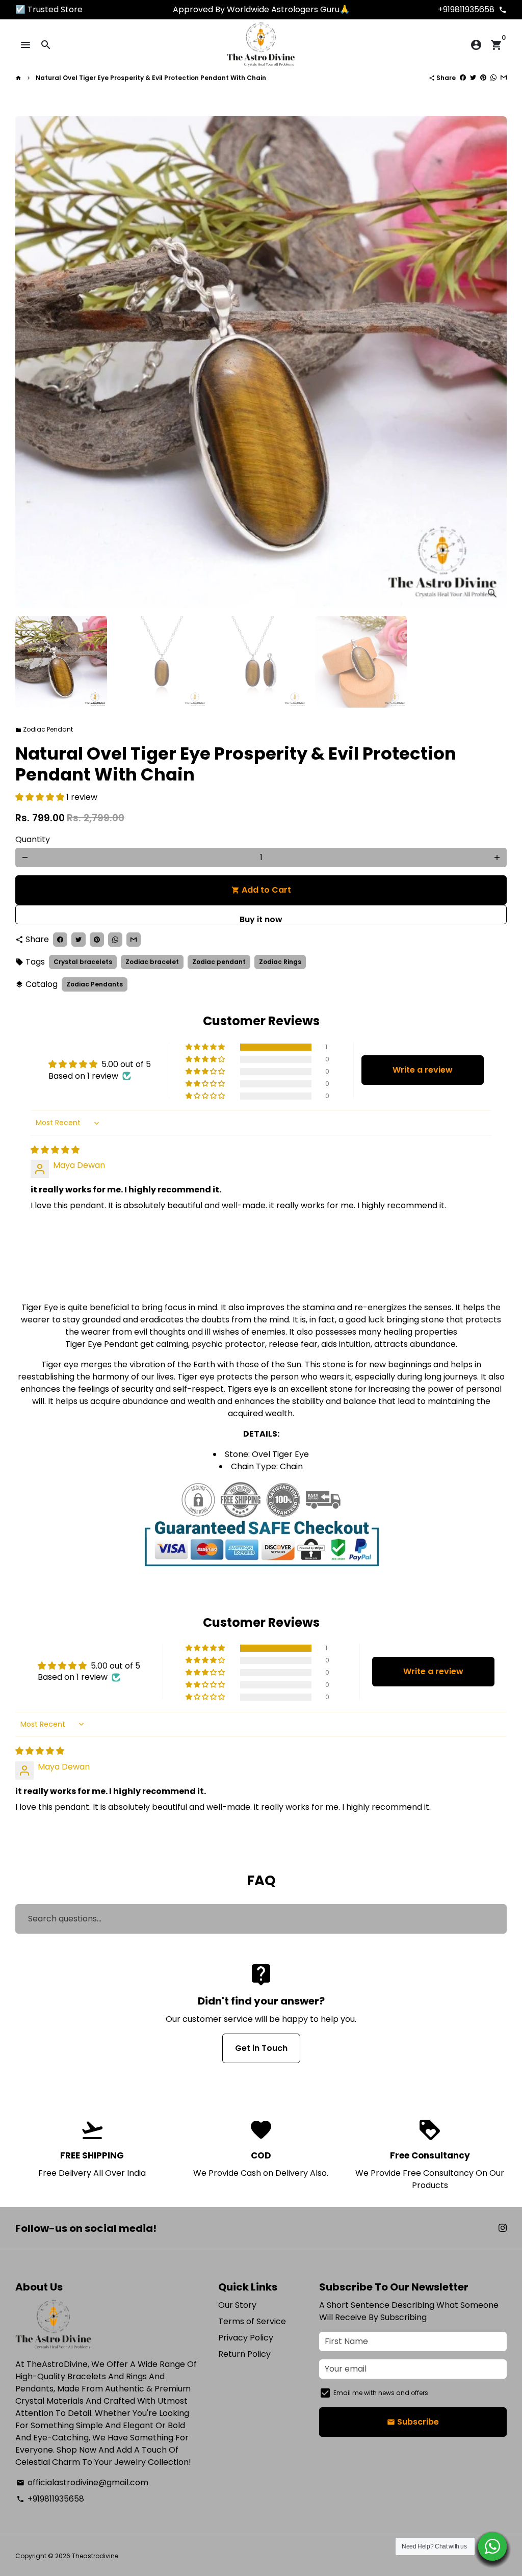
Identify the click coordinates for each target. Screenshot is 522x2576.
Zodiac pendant (219, 962)
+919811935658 (50, 2499)
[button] (41, 797)
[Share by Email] (504, 78)
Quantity (33, 839)
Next (493, 362)
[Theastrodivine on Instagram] (503, 2228)
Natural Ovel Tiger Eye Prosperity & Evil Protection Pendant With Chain (151, 78)
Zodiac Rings (280, 962)
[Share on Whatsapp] (493, 78)
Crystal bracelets (83, 962)
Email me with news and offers (381, 2393)
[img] (55, 1150)
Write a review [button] (423, 1070)
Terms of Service (252, 2321)
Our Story (237, 2305)
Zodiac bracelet (152, 962)
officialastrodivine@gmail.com (82, 2482)
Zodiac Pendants (95, 984)
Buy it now (261, 919)
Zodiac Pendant (44, 729)
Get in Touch (261, 2048)
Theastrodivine (95, 2556)
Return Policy (244, 2354)
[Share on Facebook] (463, 78)
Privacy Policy (246, 2338)
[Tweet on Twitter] (473, 78)
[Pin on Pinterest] (483, 78)
